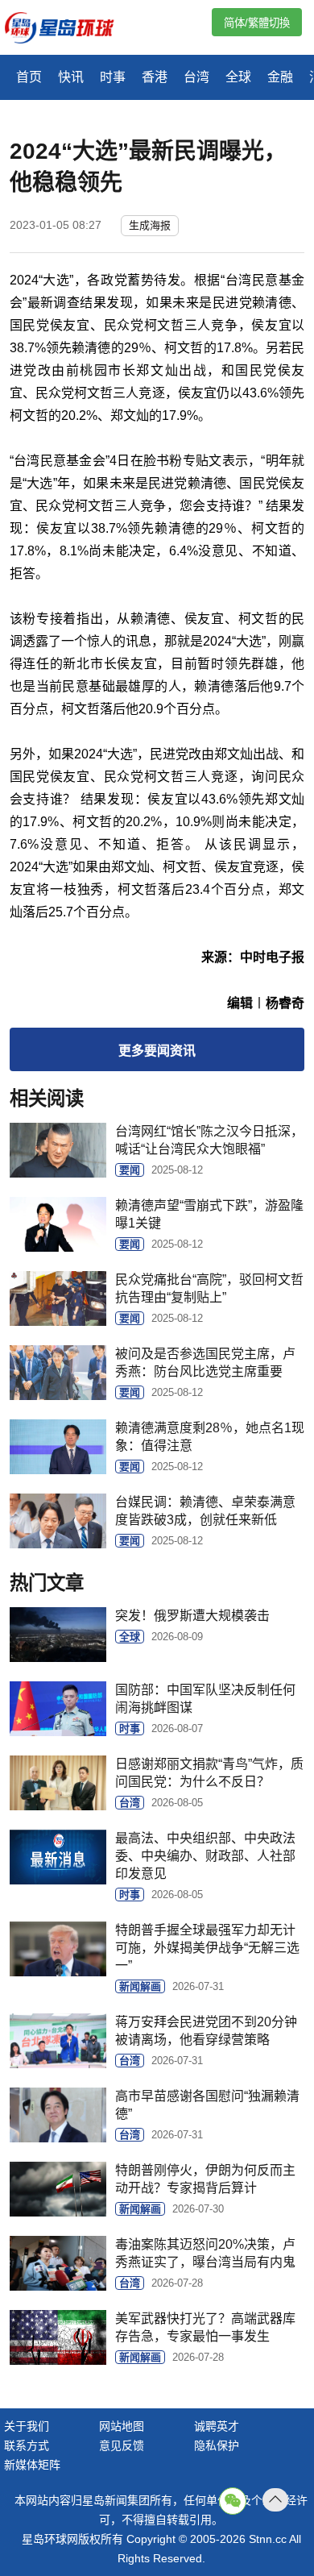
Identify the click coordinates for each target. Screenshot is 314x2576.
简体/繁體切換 (257, 23)
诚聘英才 (217, 2426)
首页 (29, 77)
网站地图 (122, 2426)
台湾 (196, 77)
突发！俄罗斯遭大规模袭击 (192, 1616)
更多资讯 (157, 1051)
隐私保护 (217, 2445)
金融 (280, 77)
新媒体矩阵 (32, 2465)
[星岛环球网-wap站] (69, 29)
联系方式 (27, 2445)
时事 (113, 77)
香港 (155, 77)
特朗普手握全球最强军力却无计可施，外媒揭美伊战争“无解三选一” (207, 1948)
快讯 (71, 77)
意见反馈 (122, 2445)
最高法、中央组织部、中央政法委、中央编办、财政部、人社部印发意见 (205, 1856)
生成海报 (150, 225)
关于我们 (27, 2426)
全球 (238, 77)
